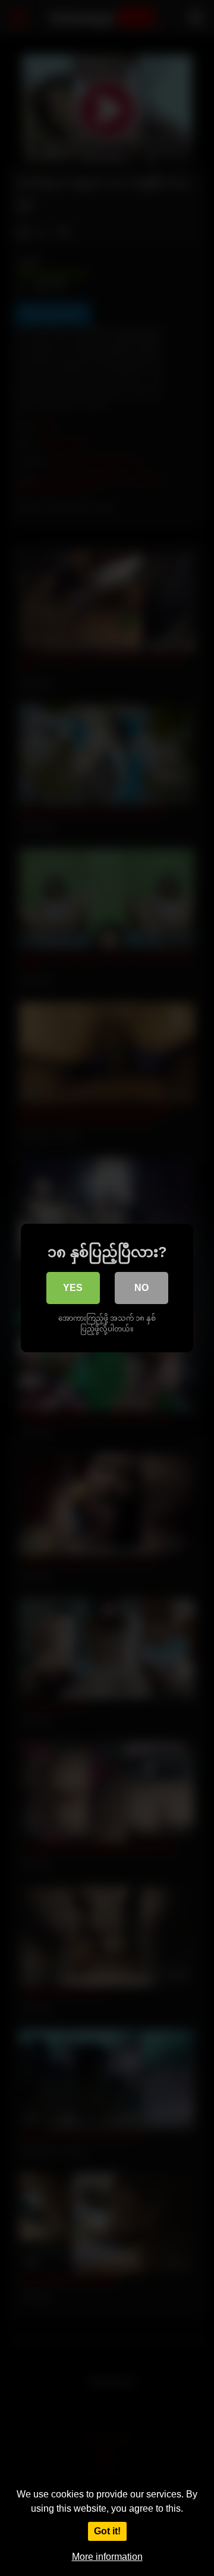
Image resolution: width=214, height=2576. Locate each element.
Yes (73, 1288)
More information (107, 2557)
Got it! (107, 2531)
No (141, 1288)
